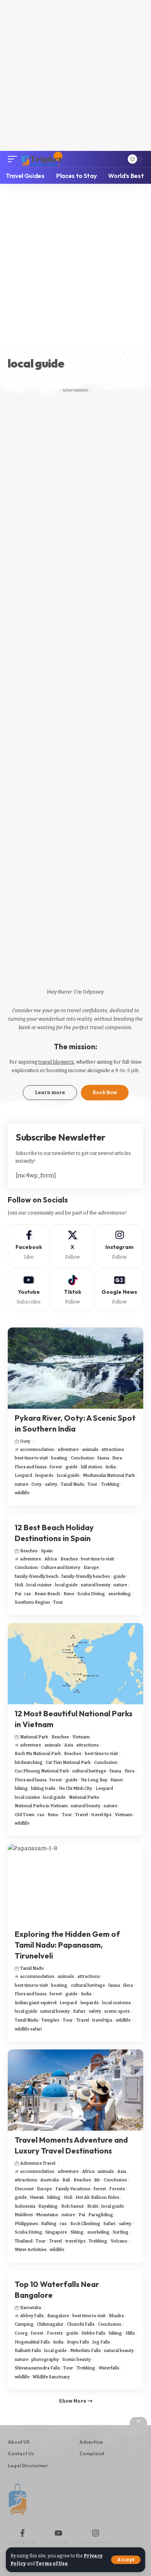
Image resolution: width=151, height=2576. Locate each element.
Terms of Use (52, 2564)
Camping (24, 2324)
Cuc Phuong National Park (42, 1771)
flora (117, 1458)
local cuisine (39, 1585)
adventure (68, 1450)
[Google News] (119, 1291)
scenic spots (117, 2011)
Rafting (49, 2224)
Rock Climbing (85, 2224)
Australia (50, 2180)
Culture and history (61, 1568)
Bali (66, 2180)
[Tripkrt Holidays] (42, 159)
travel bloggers (56, 1062)
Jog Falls (101, 2342)
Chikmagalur (50, 2324)
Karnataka (31, 2308)
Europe (91, 1568)
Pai (18, 1594)
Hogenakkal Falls (32, 2342)
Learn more (50, 1093)
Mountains (47, 2215)
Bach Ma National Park (38, 1754)
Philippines (26, 2224)
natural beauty (96, 1585)
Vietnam (81, 1737)
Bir (97, 2180)
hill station (92, 1467)
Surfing (121, 2232)
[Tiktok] (72, 1291)
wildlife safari (28, 2029)
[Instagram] (119, 1246)
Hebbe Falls (93, 2333)
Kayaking (48, 2206)
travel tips (101, 1815)
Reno (69, 1594)
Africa (51, 1559)
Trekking (110, 1484)
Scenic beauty (76, 2360)
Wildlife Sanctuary (51, 2377)
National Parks (84, 1797)
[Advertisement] (75, 75)
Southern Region (32, 1602)
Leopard (23, 1475)
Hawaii (37, 2197)
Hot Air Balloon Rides (97, 2197)
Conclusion (82, 1458)
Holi (19, 1585)
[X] (72, 1246)
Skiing (77, 2232)
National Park (34, 1737)
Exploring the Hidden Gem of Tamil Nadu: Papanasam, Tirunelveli (67, 1945)
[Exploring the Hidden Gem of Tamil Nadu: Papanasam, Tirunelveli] (75, 1884)
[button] (126, 2560)
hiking (21, 1788)
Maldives (24, 2215)
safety (51, 1484)
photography (45, 2360)
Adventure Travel (38, 2163)
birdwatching (29, 1763)
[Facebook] (29, 1246)
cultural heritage (89, 1771)
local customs (117, 2003)
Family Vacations (73, 2189)
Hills (130, 2333)
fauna (103, 1458)
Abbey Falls (32, 2316)
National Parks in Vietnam (41, 1806)
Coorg (21, 2333)
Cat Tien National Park (68, 1763)
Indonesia (25, 2206)
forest (56, 1467)
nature (21, 1484)
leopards (44, 1475)
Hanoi (117, 1780)
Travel (82, 1815)
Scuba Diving (91, 1594)
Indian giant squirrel (36, 2003)
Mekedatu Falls (85, 2351)
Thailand (24, 2241)
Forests (117, 2189)
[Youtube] (29, 1291)
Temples (50, 2020)
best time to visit (31, 1458)
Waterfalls (109, 2368)
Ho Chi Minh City (75, 1788)
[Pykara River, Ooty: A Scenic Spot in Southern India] (75, 1368)
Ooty (25, 1441)
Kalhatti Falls (28, 2351)
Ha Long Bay (94, 1780)
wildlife (22, 1493)
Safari (79, 2011)
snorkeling (120, 1594)
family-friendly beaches (86, 1576)
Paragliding (101, 2215)
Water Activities (31, 2250)
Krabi (93, 2206)
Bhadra (116, 2316)
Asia (69, 1745)
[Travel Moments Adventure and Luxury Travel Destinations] (75, 2090)
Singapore (56, 2232)
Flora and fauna (31, 1467)
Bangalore (58, 2316)
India (111, 1467)
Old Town (25, 1815)
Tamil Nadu (73, 1484)
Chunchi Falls (81, 2324)
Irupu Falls (78, 2342)
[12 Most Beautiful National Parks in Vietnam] (75, 1664)
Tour (93, 1484)
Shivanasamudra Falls (37, 2368)
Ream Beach (47, 1594)
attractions (113, 1450)
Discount (24, 2189)
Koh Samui (72, 2206)
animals (90, 1450)
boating (59, 1458)
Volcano (119, 2241)
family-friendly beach (37, 1576)
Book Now (105, 1093)
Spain (47, 1551)
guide (71, 1467)
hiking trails (43, 1788)
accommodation (37, 1450)
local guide (68, 1475)
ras (28, 1594)
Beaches (29, 1551)
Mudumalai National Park (109, 1475)
